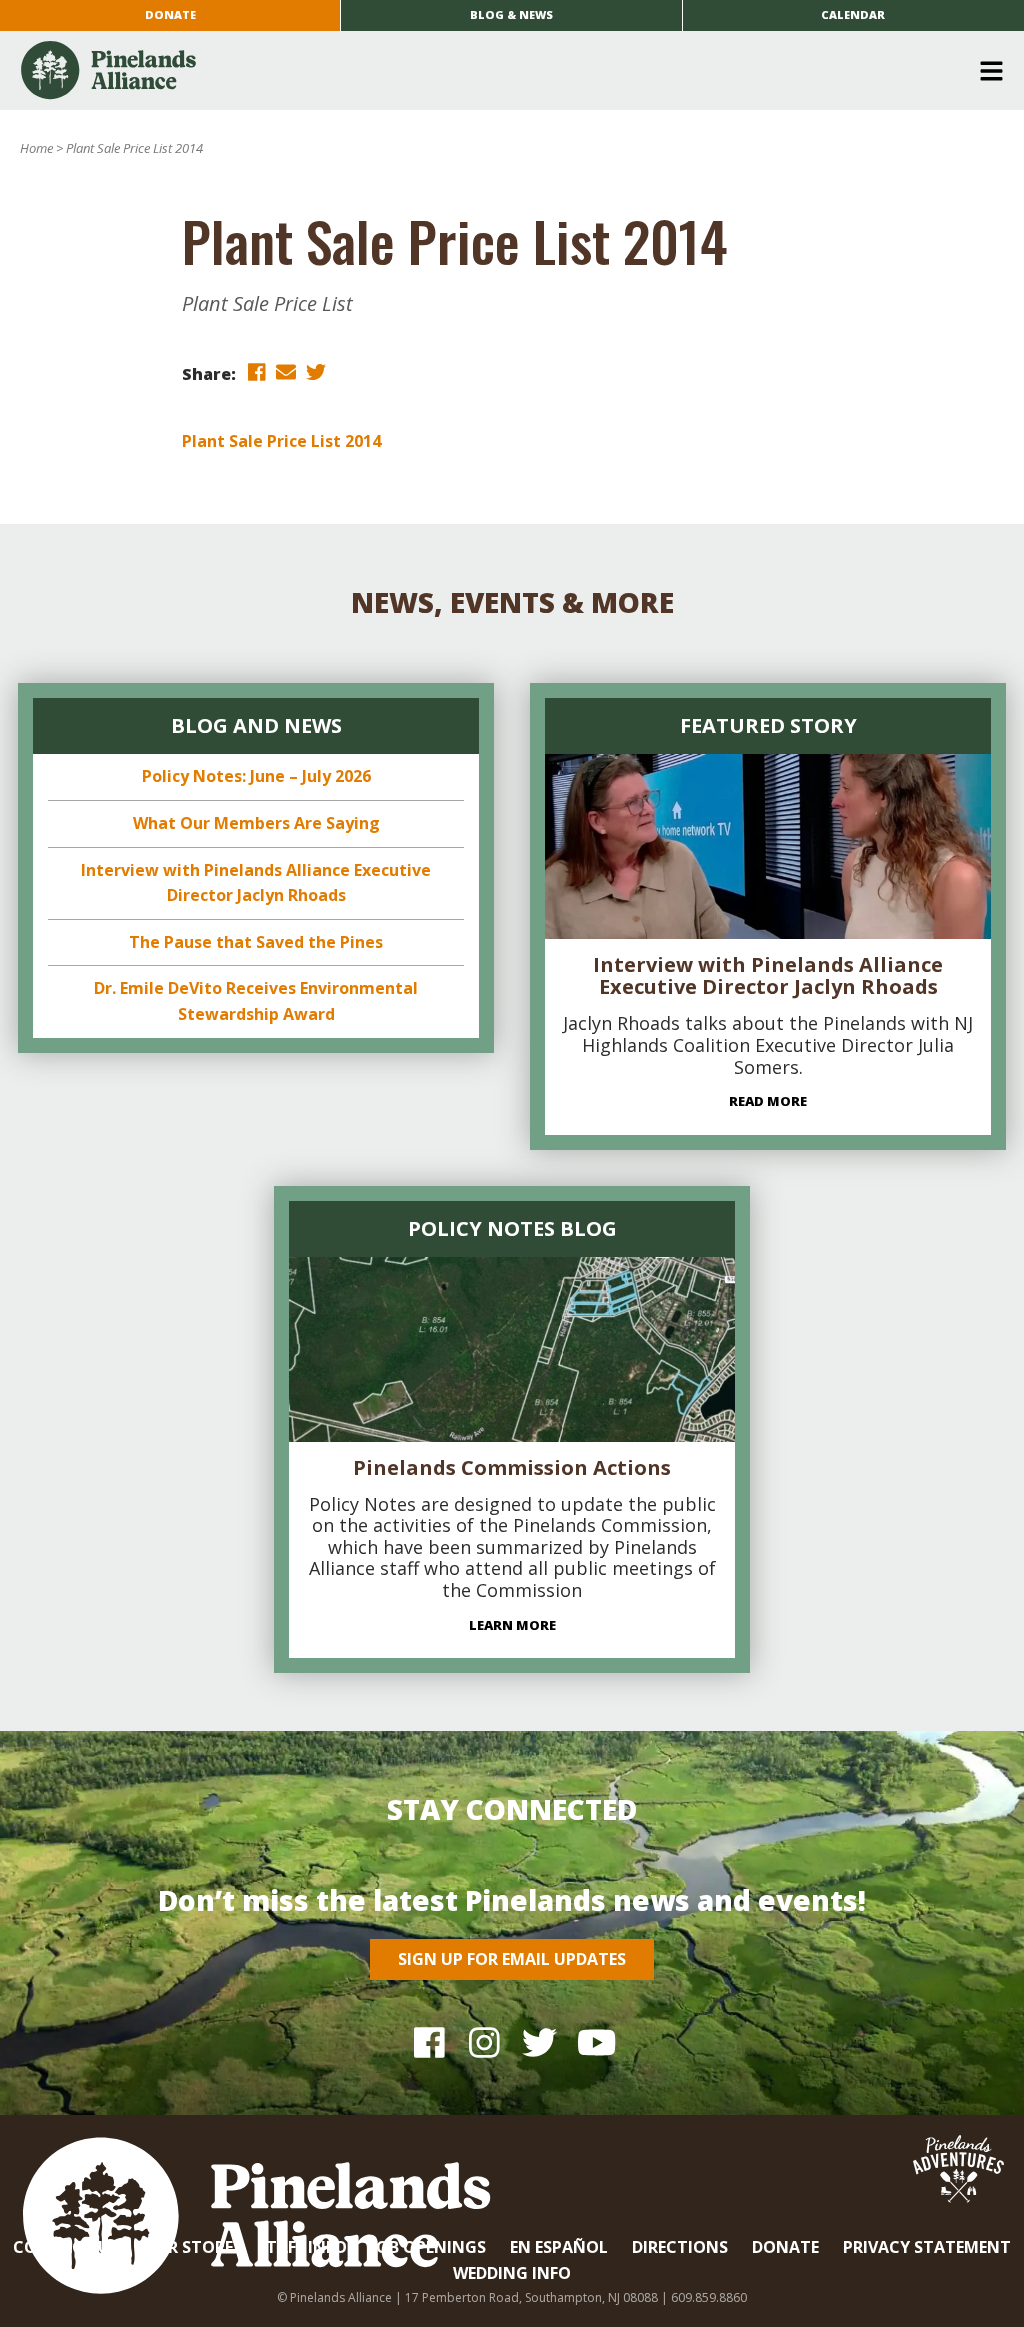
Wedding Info (512, 2273)
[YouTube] (594, 2042)
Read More (768, 1101)
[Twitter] (539, 2042)
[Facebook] (429, 2042)
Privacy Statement (927, 2247)
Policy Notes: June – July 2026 (256, 776)
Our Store (188, 2247)
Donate (170, 14)
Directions (680, 2247)
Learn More (512, 1625)
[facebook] (256, 372)
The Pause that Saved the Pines (256, 942)
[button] (504, 71)
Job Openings (428, 2247)
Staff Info (302, 2247)
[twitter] (316, 372)
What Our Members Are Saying (256, 823)
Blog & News (511, 14)
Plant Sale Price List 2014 (281, 441)
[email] (286, 372)
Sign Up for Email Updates (512, 1959)
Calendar (853, 14)
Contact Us (66, 2247)
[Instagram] (484, 2042)
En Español (559, 2247)
